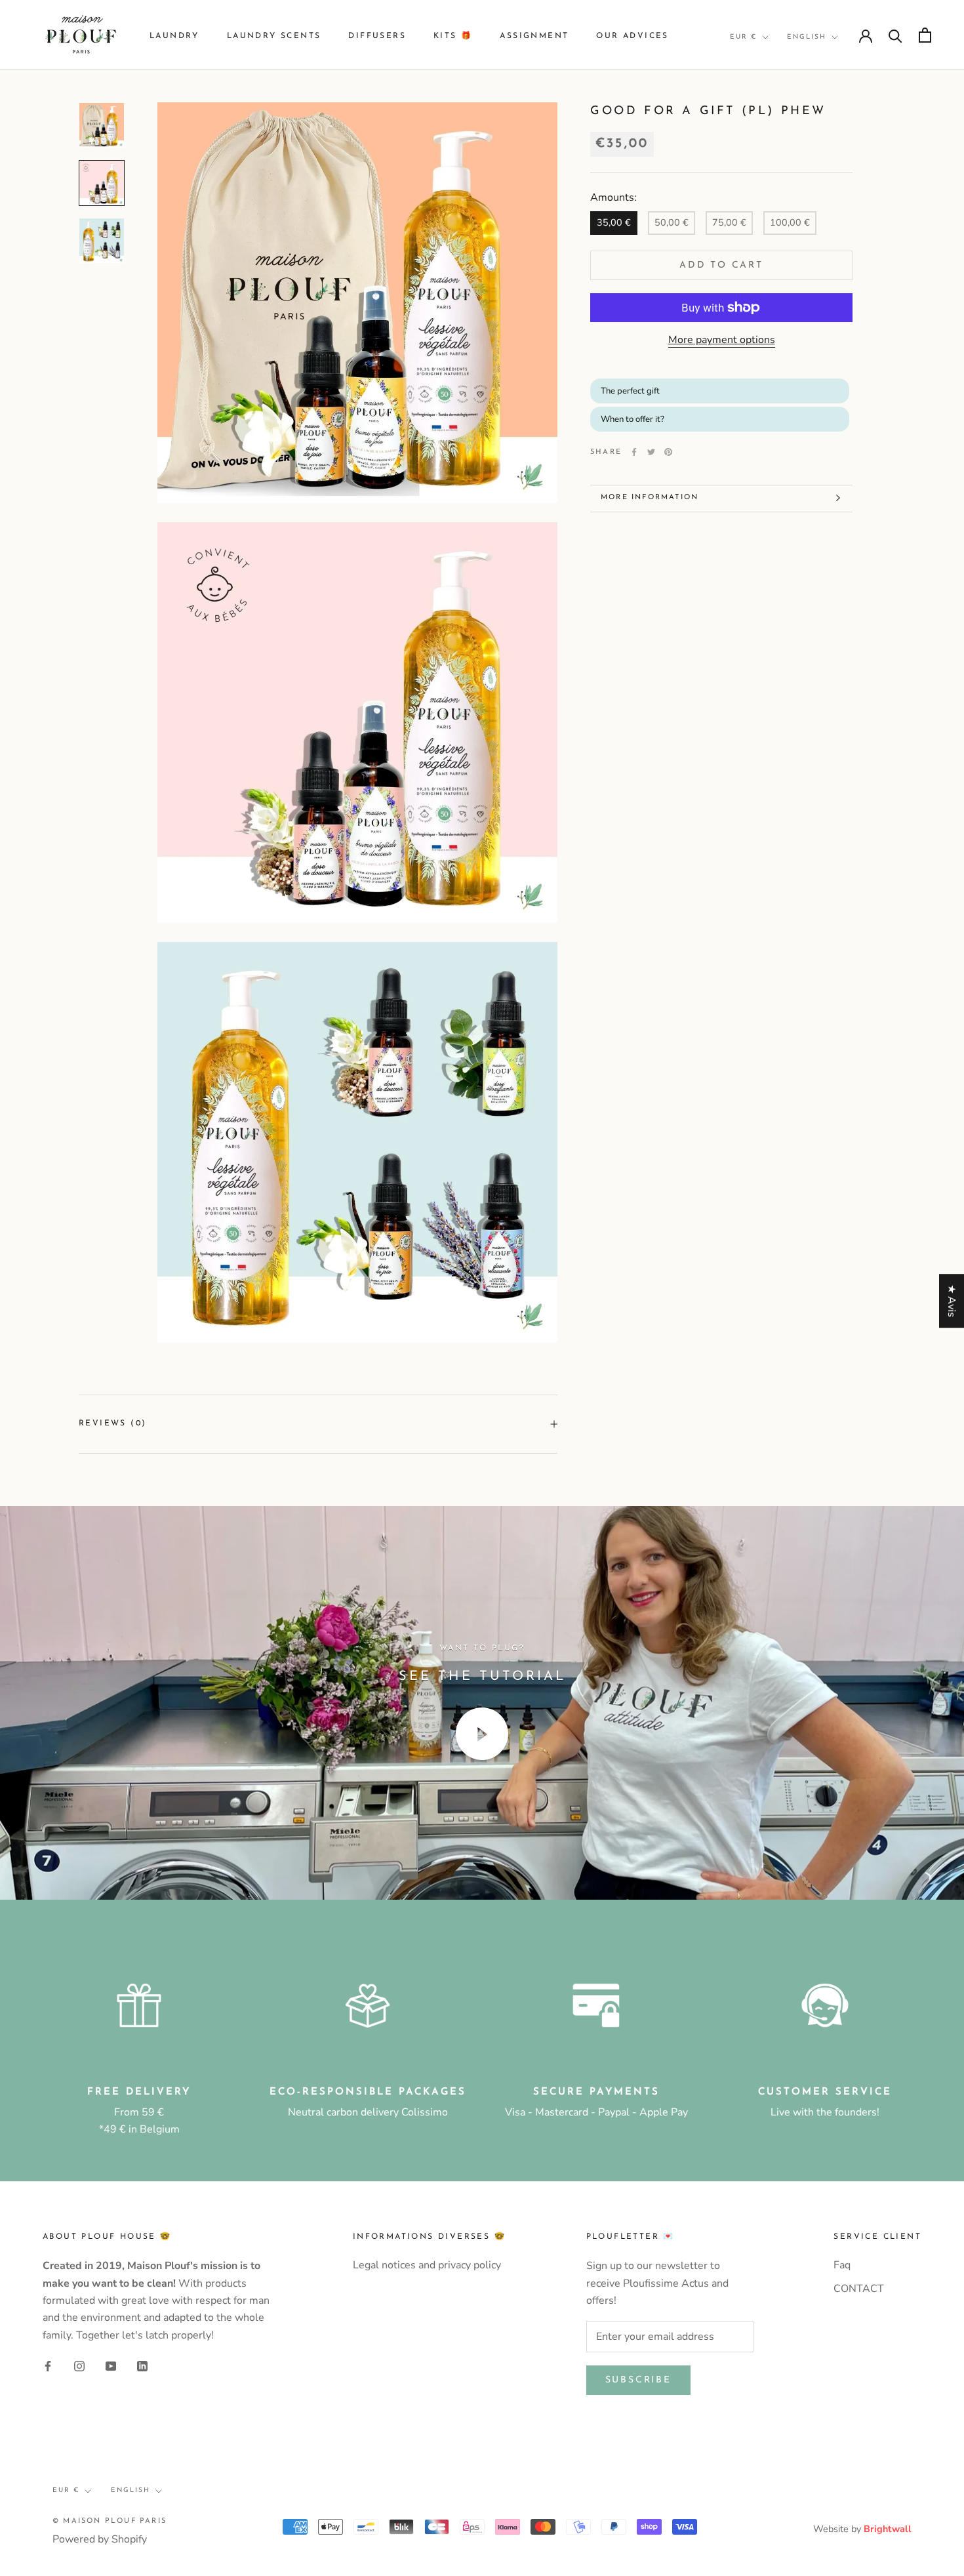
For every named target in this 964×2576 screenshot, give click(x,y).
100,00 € (790, 222)
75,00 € (729, 222)
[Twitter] (651, 452)
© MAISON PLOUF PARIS (110, 2521)
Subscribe (638, 2380)
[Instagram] (79, 2365)
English (807, 37)
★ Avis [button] (952, 1301)
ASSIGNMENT (534, 36)
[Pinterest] (668, 452)
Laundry (174, 36)
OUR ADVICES (632, 36)
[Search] (895, 35)
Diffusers (377, 36)
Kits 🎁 (453, 36)
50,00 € (672, 222)
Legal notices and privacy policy (427, 2265)
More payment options (722, 340)
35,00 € (614, 222)
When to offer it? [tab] (633, 419)
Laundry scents (274, 36)
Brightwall (888, 2529)
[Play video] (482, 1734)
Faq (842, 2265)
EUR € (743, 37)
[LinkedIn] (142, 2365)
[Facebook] (634, 452)
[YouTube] (111, 2365)
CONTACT (859, 2289)
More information (650, 498)
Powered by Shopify (100, 2539)
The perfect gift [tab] (631, 390)
